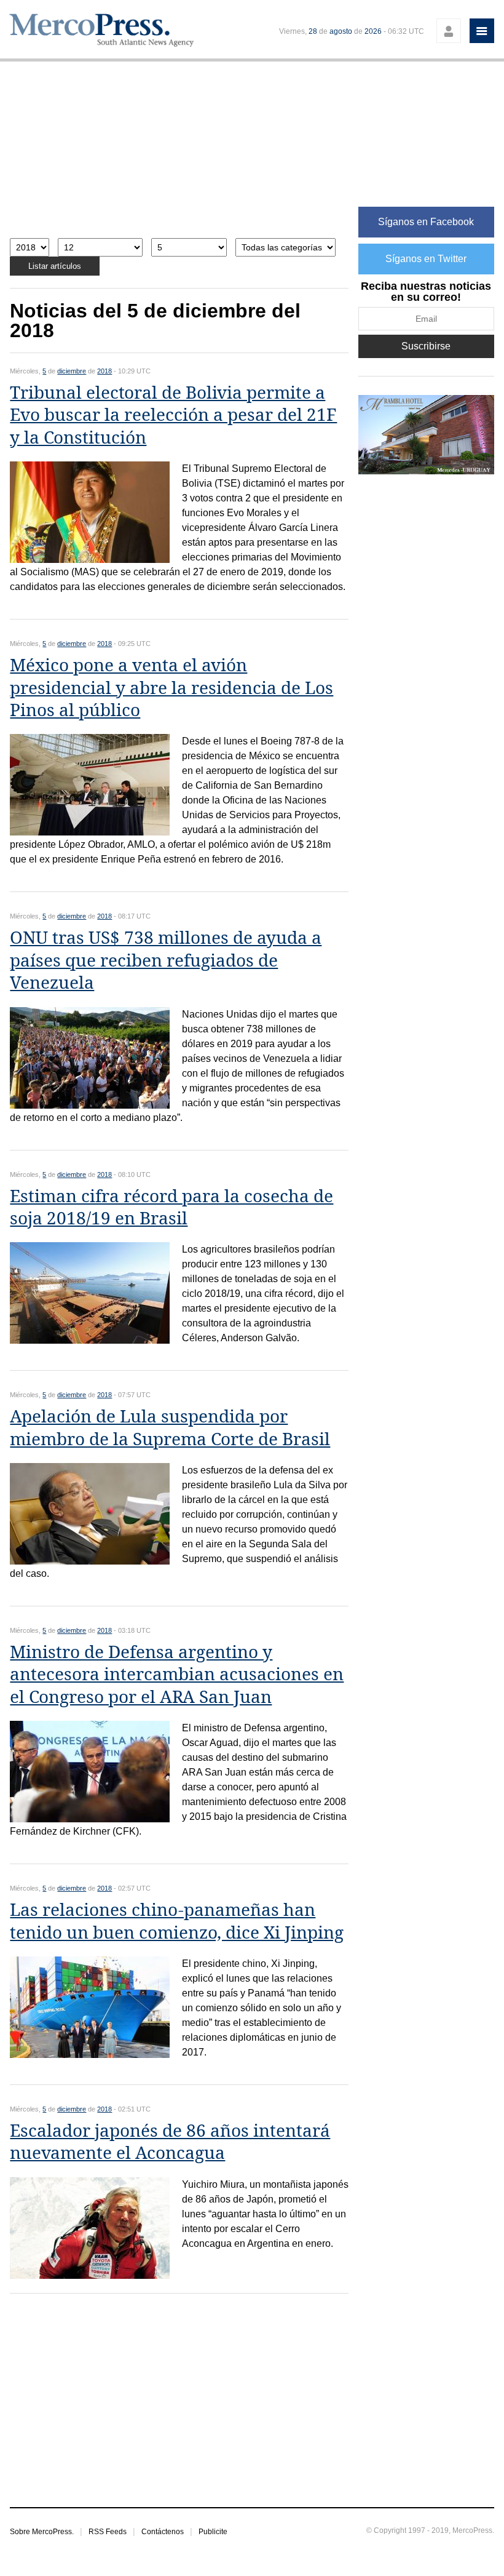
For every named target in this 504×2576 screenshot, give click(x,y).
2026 (373, 31)
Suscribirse (426, 346)
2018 (104, 371)
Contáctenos (163, 2532)
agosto (341, 31)
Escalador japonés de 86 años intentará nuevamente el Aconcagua (170, 2142)
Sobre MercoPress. (42, 2532)
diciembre (72, 371)
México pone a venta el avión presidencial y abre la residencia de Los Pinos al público (171, 688)
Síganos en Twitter (426, 259)
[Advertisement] (179, 156)
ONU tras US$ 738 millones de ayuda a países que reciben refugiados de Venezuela (166, 960)
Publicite (213, 2532)
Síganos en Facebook (426, 222)
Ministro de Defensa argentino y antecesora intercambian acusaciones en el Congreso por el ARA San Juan (177, 1675)
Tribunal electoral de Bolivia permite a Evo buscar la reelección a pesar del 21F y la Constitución (173, 415)
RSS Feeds (108, 2532)
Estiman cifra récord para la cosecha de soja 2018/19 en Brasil (171, 1207)
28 (313, 31)
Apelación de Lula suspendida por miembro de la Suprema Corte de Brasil (170, 1428)
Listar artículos (55, 266)
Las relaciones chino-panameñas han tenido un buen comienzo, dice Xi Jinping (177, 1921)
